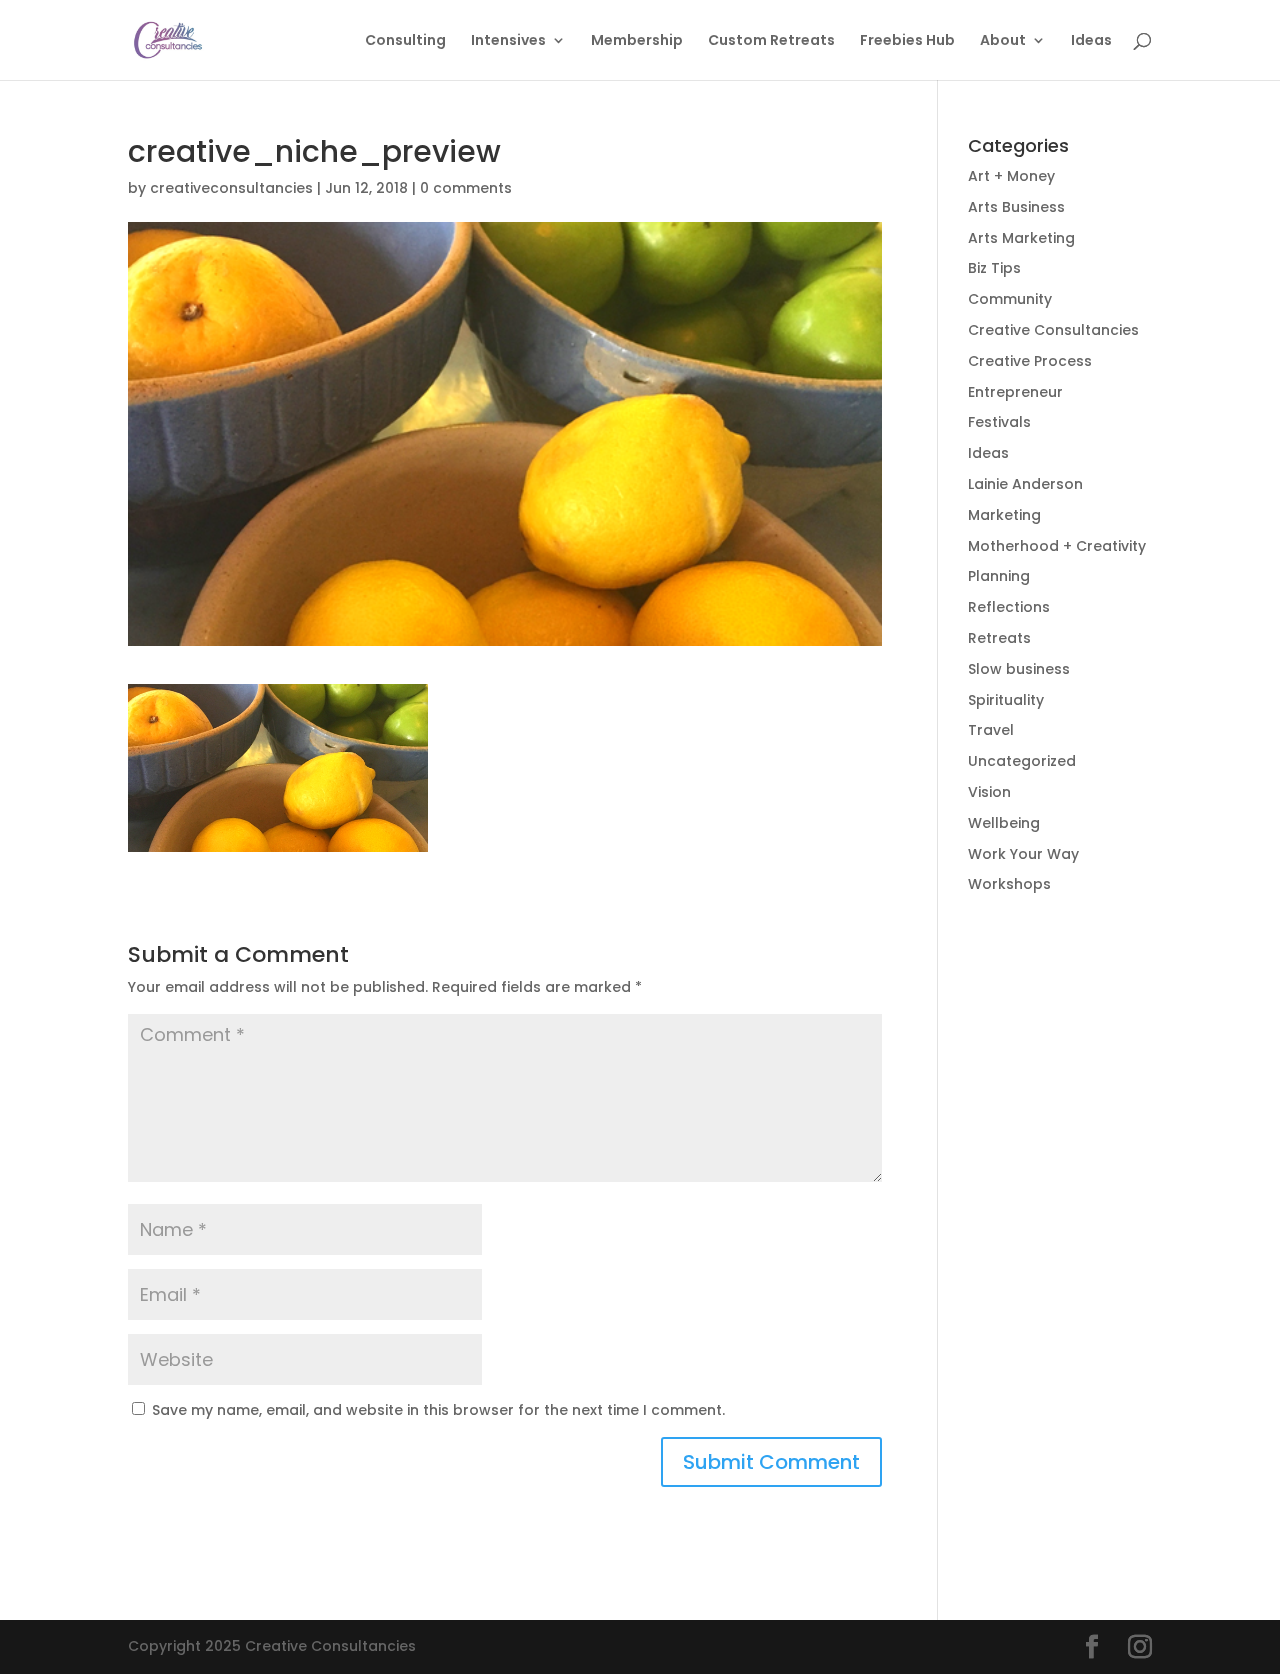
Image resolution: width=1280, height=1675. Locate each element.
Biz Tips (994, 268)
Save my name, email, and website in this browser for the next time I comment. (438, 1410)
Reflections (1009, 607)
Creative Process (1030, 361)
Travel (991, 730)
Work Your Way (1023, 854)
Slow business (1019, 669)
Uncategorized (1022, 761)
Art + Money (1011, 176)
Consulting (405, 41)
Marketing (1004, 515)
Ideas (1091, 41)
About (1003, 41)
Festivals (999, 422)
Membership (637, 41)
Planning (999, 576)
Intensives (508, 41)
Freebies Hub (907, 41)
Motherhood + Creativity (1057, 546)
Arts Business (1016, 207)
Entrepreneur (1015, 392)
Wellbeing (1004, 823)
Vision (989, 792)
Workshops (1009, 884)
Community (1010, 299)
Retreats (999, 638)
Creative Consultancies (1053, 330)
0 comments (466, 188)
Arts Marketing (1021, 238)
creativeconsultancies (231, 188)
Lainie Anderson (1025, 484)
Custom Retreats (771, 41)
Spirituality (1006, 700)
